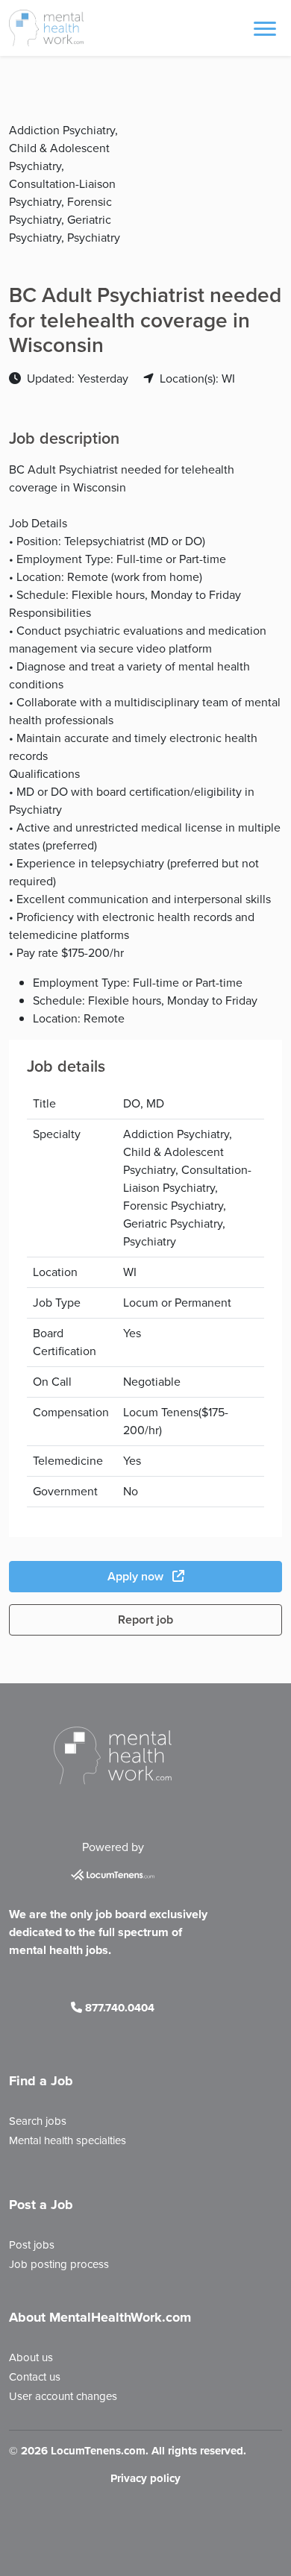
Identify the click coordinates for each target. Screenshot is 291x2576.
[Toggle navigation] (265, 28)
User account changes (63, 2396)
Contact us (35, 2377)
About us (31, 2357)
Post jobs (32, 2245)
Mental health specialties (68, 2140)
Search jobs (38, 2121)
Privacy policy (145, 2478)
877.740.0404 (118, 2008)
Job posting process (59, 2264)
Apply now (137, 1576)
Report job (145, 1620)
